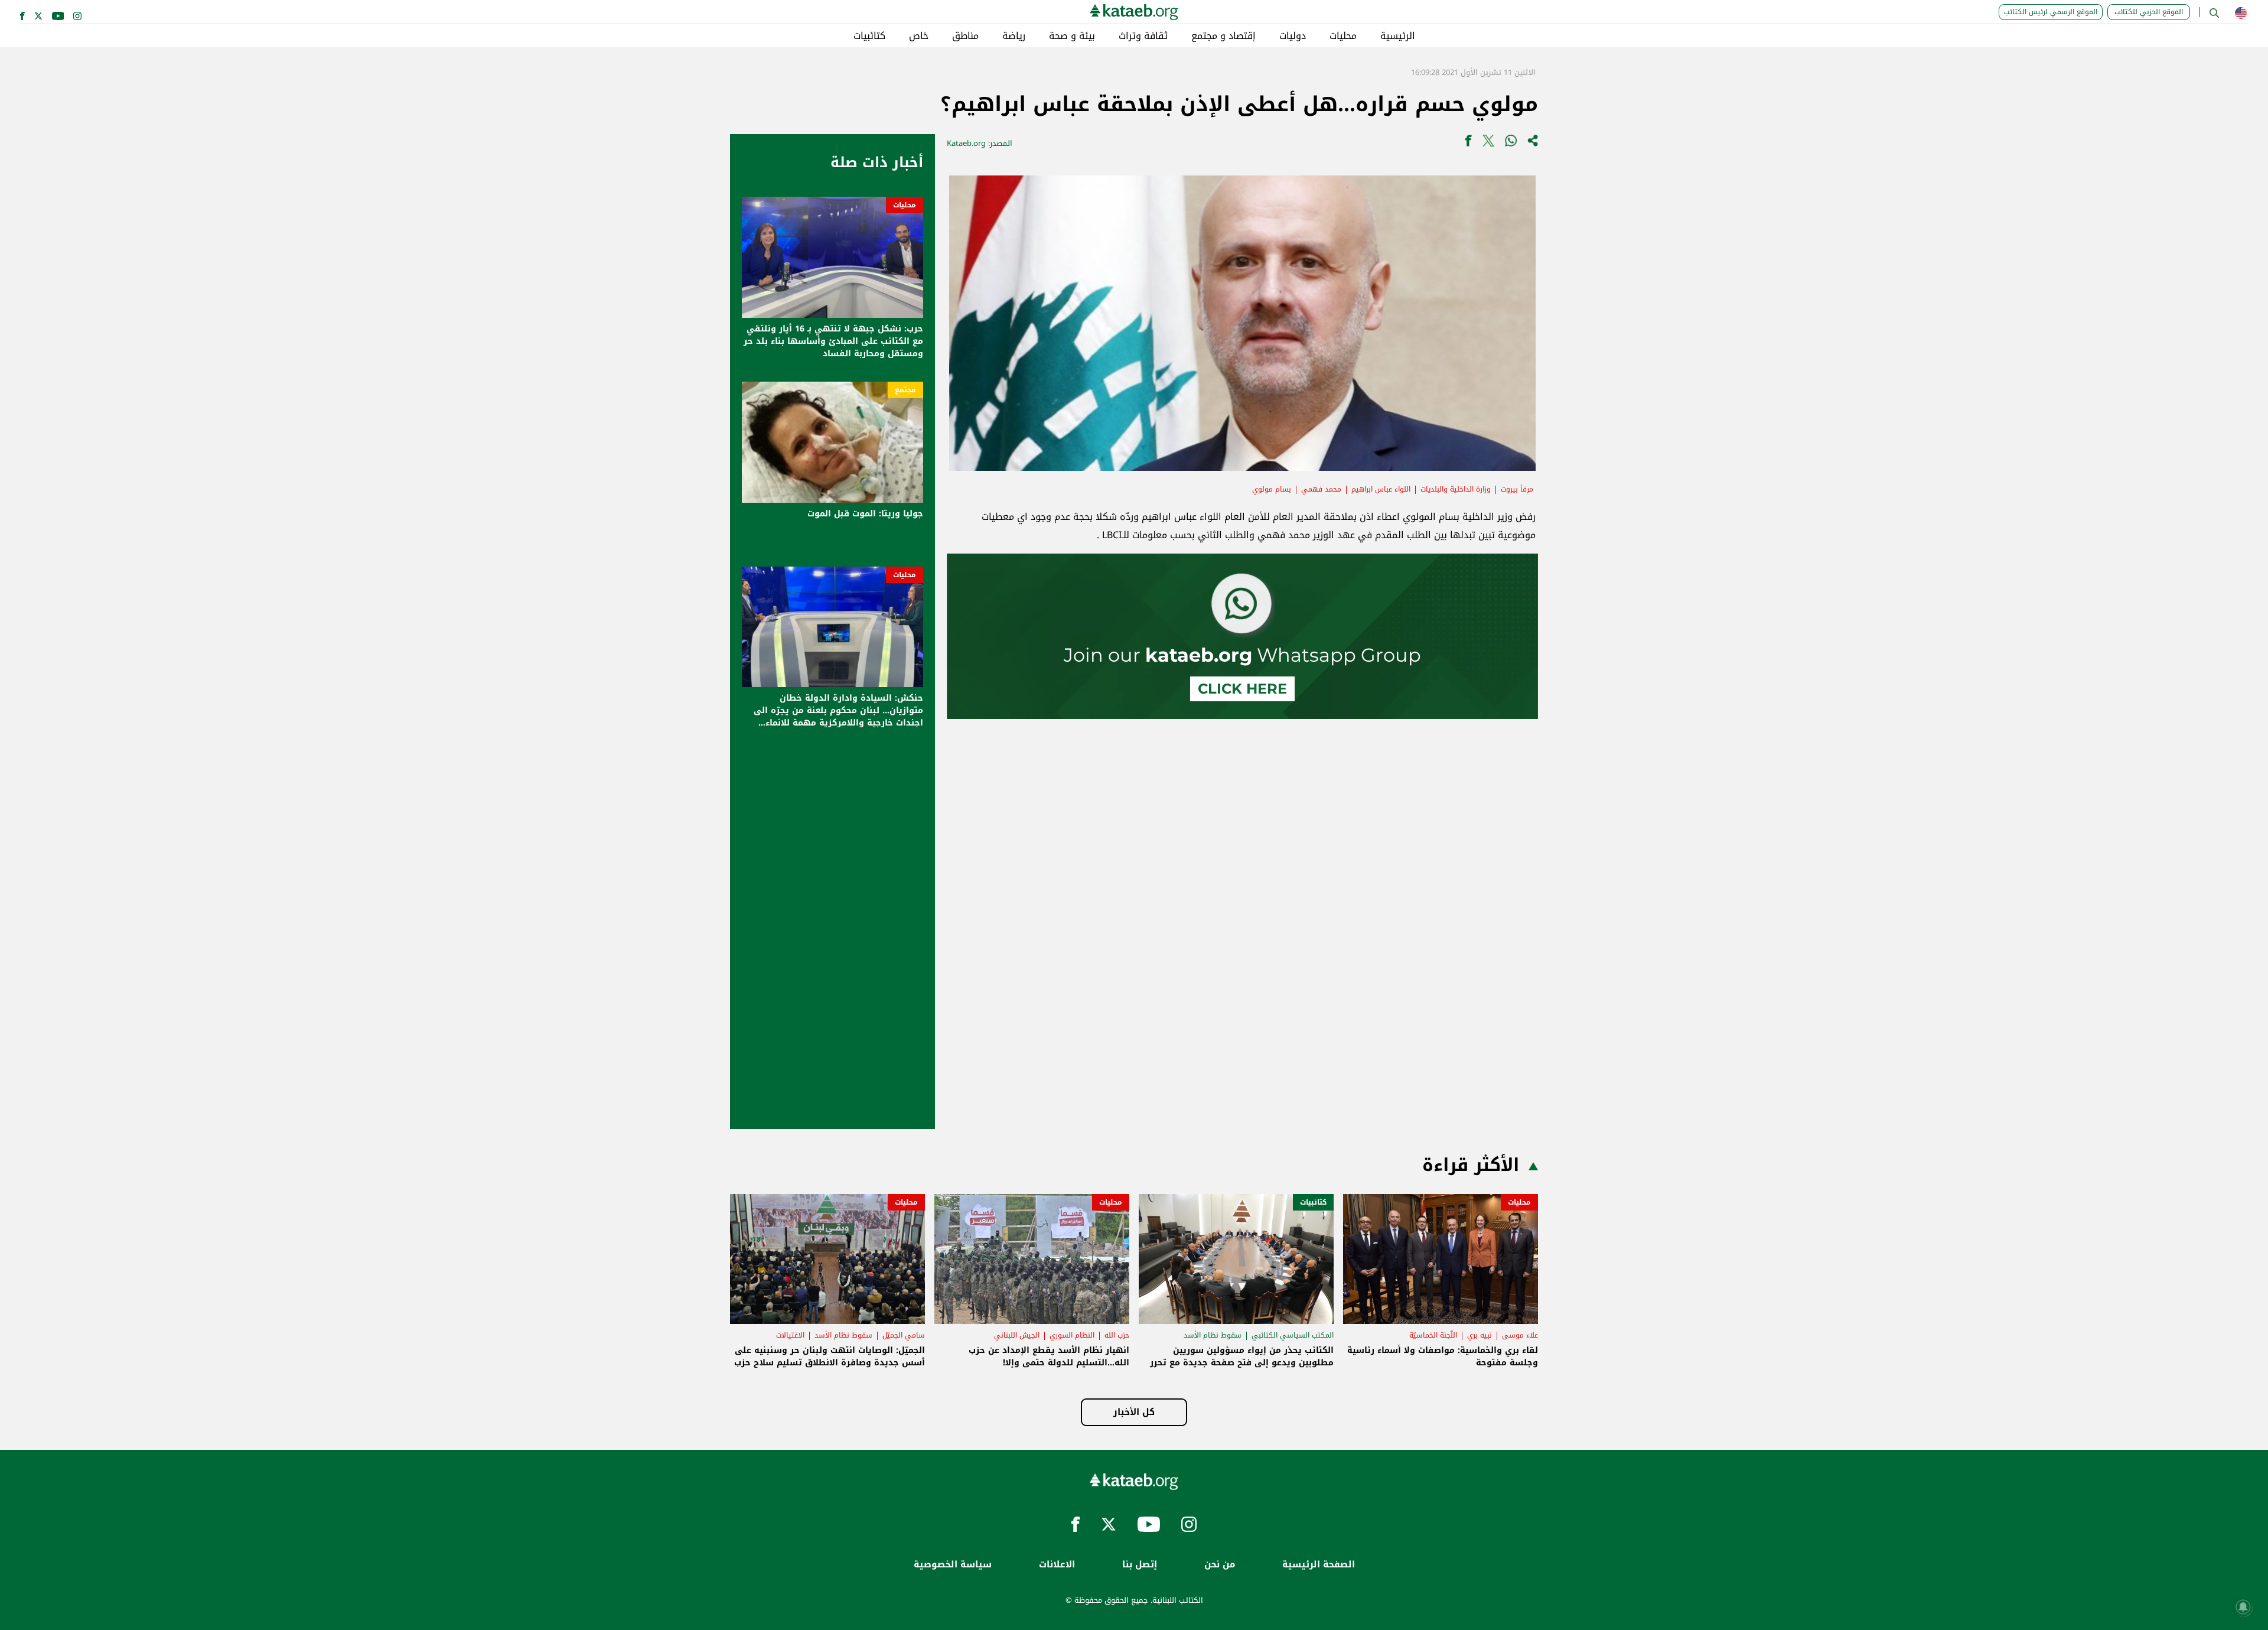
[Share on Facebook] (1468, 143)
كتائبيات (869, 36)
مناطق (965, 36)
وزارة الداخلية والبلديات (1456, 489)
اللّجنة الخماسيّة (1433, 1335)
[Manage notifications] (2243, 1607)
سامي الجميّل (904, 1335)
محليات (1343, 36)
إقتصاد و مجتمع (1223, 36)
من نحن (1220, 1565)
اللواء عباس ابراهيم (1381, 489)
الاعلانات (1057, 1565)
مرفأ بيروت (1517, 489)
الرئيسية (1398, 36)
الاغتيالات (790, 1335)
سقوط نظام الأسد (1213, 1335)
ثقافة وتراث (1143, 36)
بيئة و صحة (1072, 36)
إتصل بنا (1140, 1565)
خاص (919, 36)
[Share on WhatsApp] (1511, 143)
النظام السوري (1072, 1335)
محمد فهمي (1321, 489)
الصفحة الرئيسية (1319, 1565)
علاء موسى (1520, 1335)
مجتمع (905, 390)
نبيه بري (1480, 1335)
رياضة (1014, 36)
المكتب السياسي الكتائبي (1293, 1335)
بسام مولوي (1272, 489)
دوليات (1293, 36)
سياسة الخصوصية (953, 1565)
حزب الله (1117, 1335)
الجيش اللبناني (1017, 1335)
